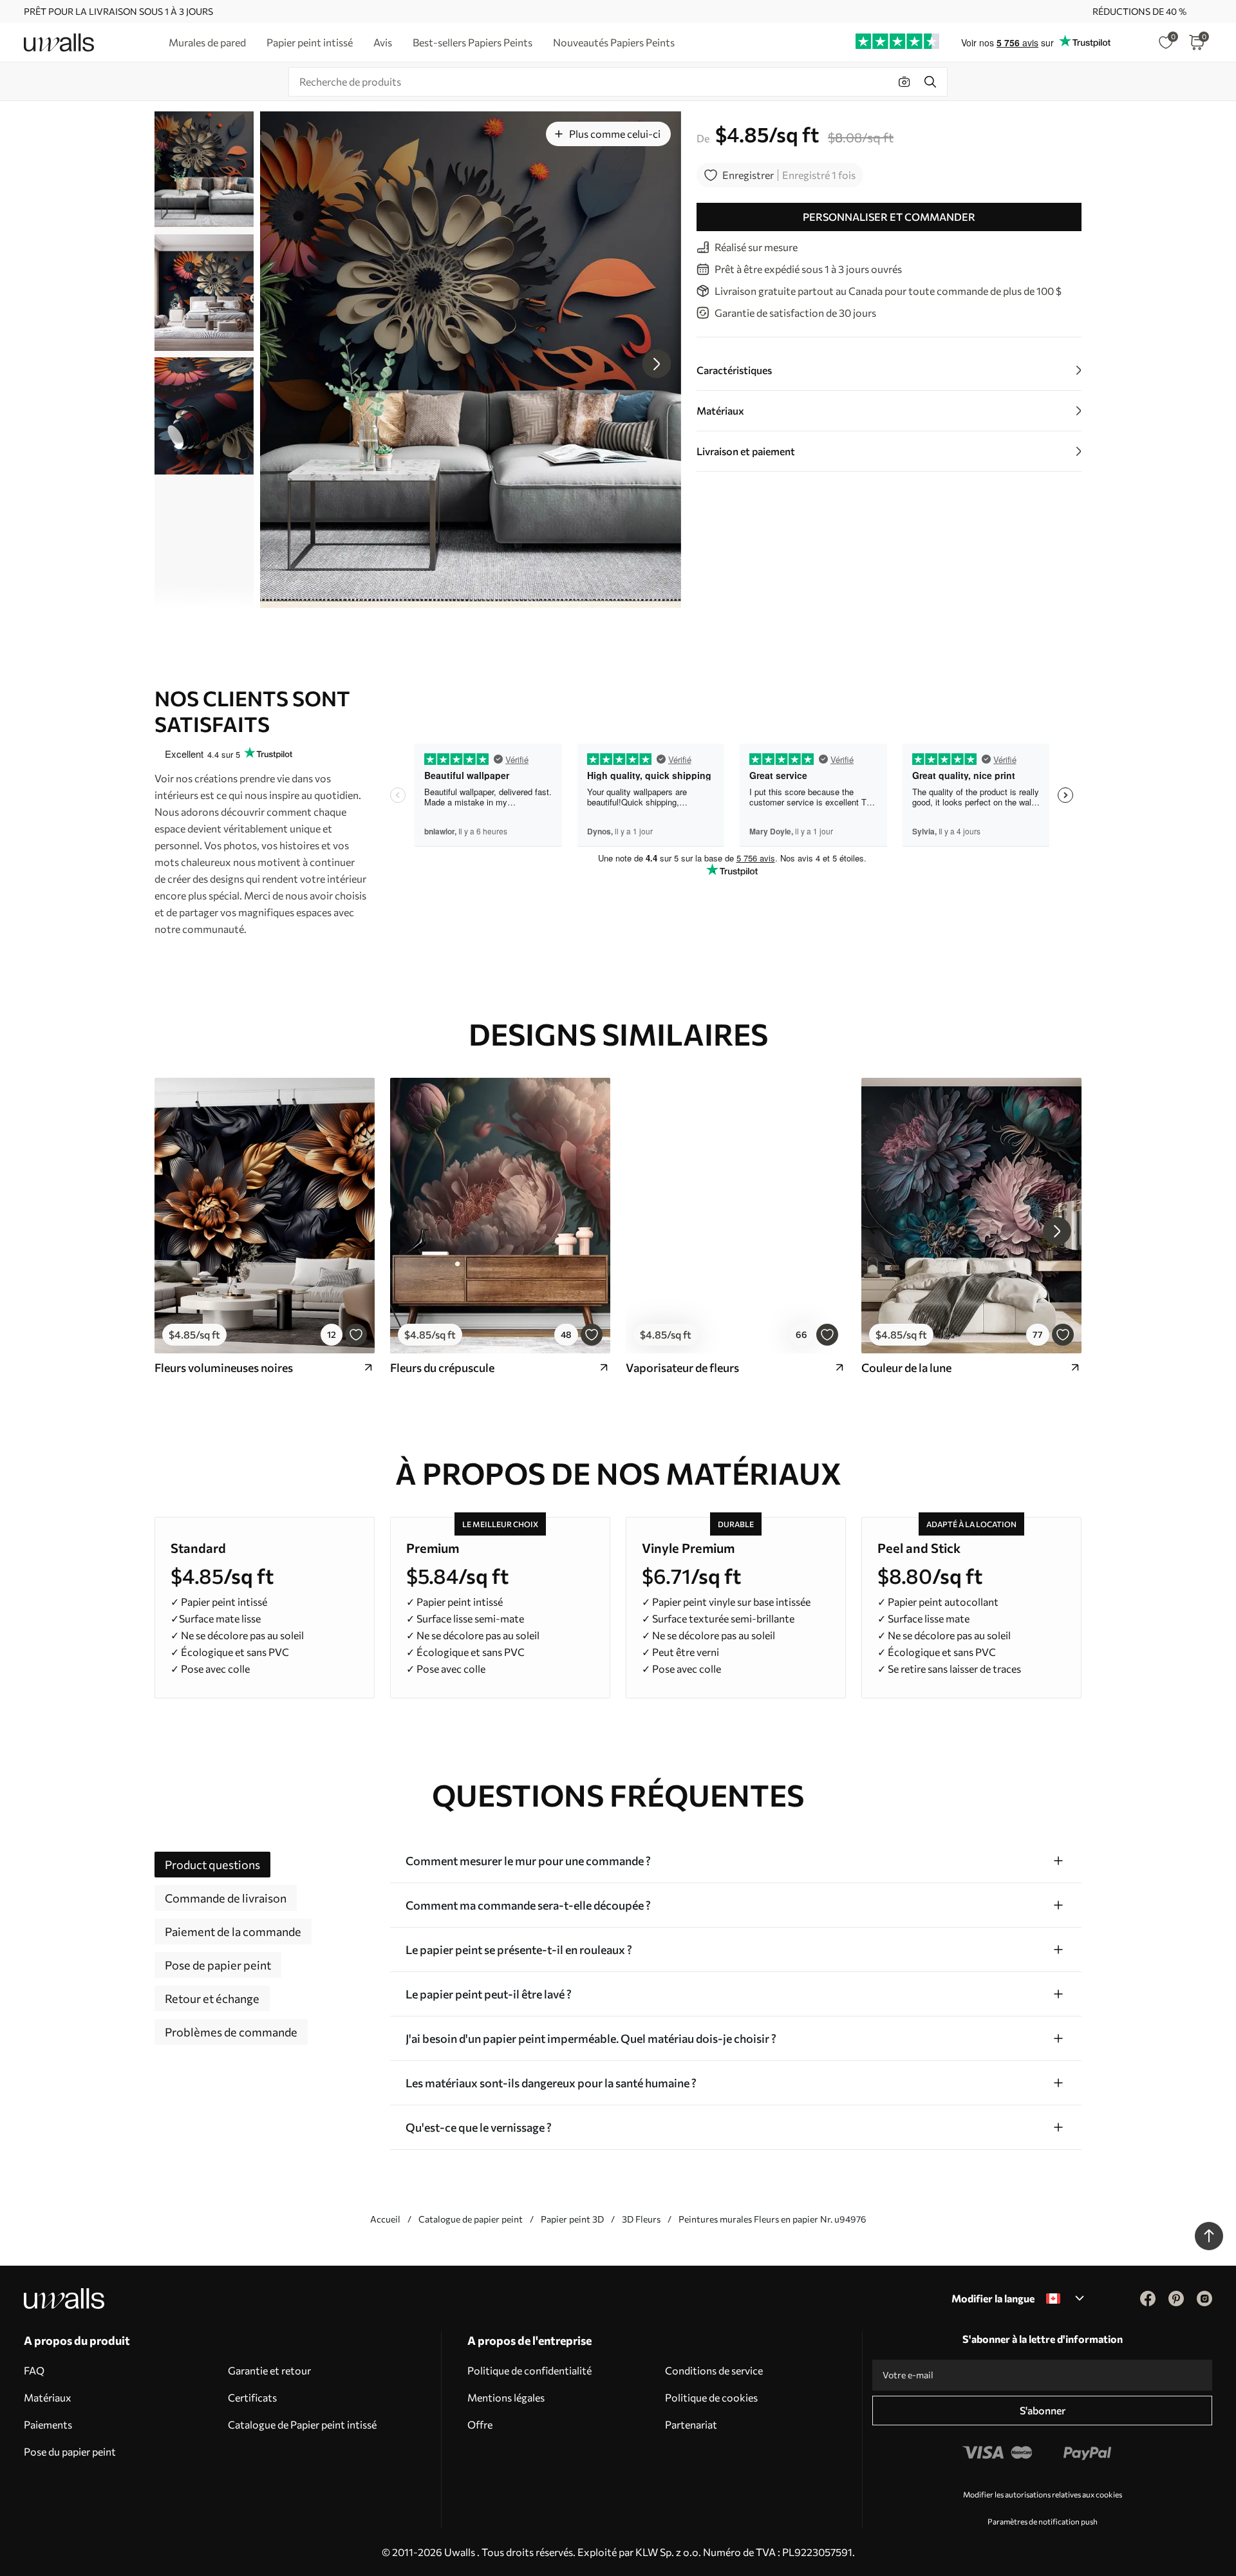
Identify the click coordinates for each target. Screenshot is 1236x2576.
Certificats (252, 2397)
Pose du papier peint (70, 2451)
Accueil (385, 2219)
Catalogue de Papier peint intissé (302, 2424)
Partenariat (691, 2424)
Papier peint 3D (572, 2219)
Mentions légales (506, 2397)
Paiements (48, 2424)
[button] (657, 364)
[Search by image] (904, 82)
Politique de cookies (711, 2397)
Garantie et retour (269, 2370)
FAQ (34, 2370)
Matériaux (48, 2397)
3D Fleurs (641, 2219)
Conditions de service (714, 2370)
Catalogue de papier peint (471, 2219)
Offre (480, 2424)
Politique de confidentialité (529, 2370)
